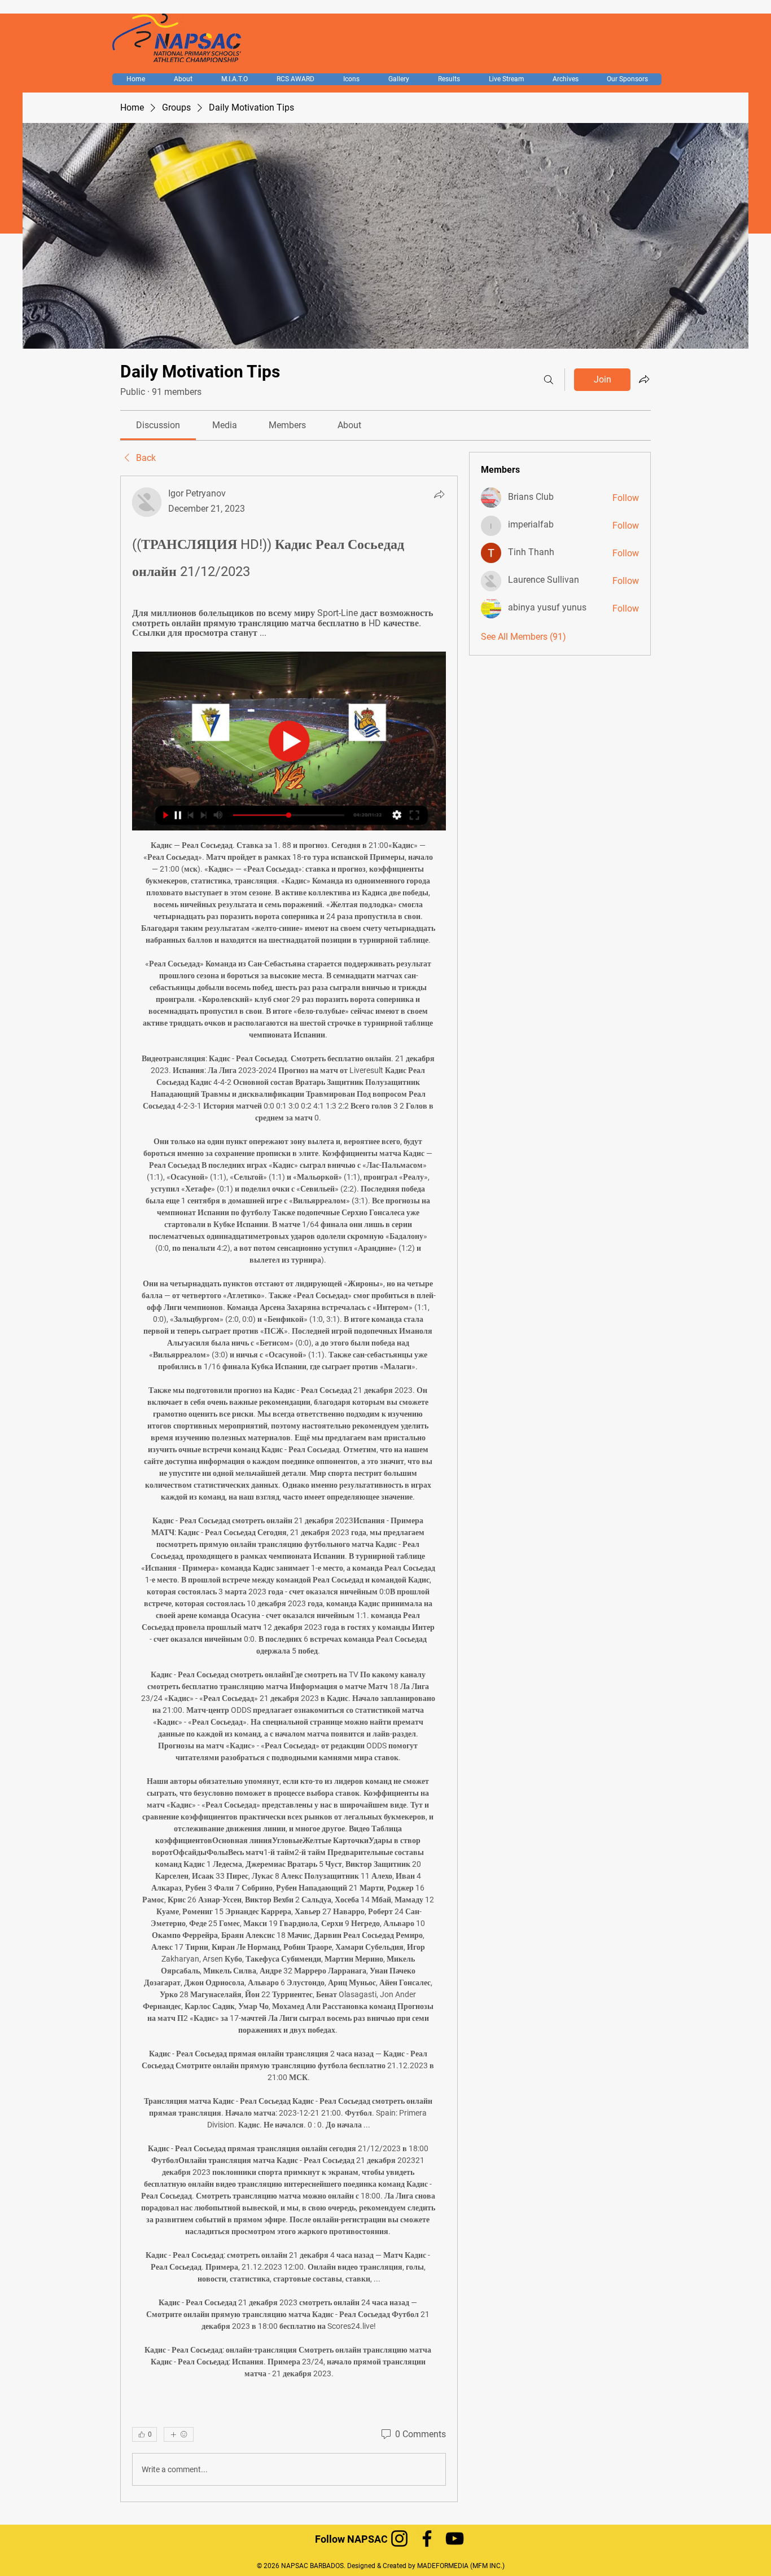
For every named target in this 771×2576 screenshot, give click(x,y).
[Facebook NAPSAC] (427, 2538)
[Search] (549, 380)
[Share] (439, 494)
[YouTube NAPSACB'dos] (455, 2538)
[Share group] (644, 379)
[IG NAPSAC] (399, 2538)
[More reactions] (179, 2434)
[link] (158, 425)
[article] (289, 1489)
